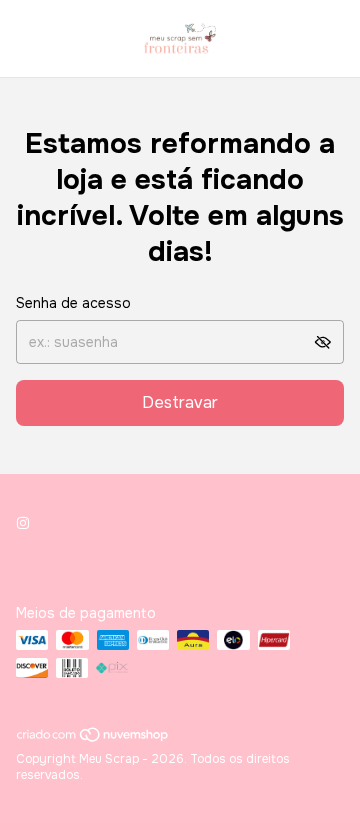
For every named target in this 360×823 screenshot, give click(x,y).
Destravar (180, 402)
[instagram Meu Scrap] (23, 523)
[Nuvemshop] (93, 739)
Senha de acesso (73, 303)
